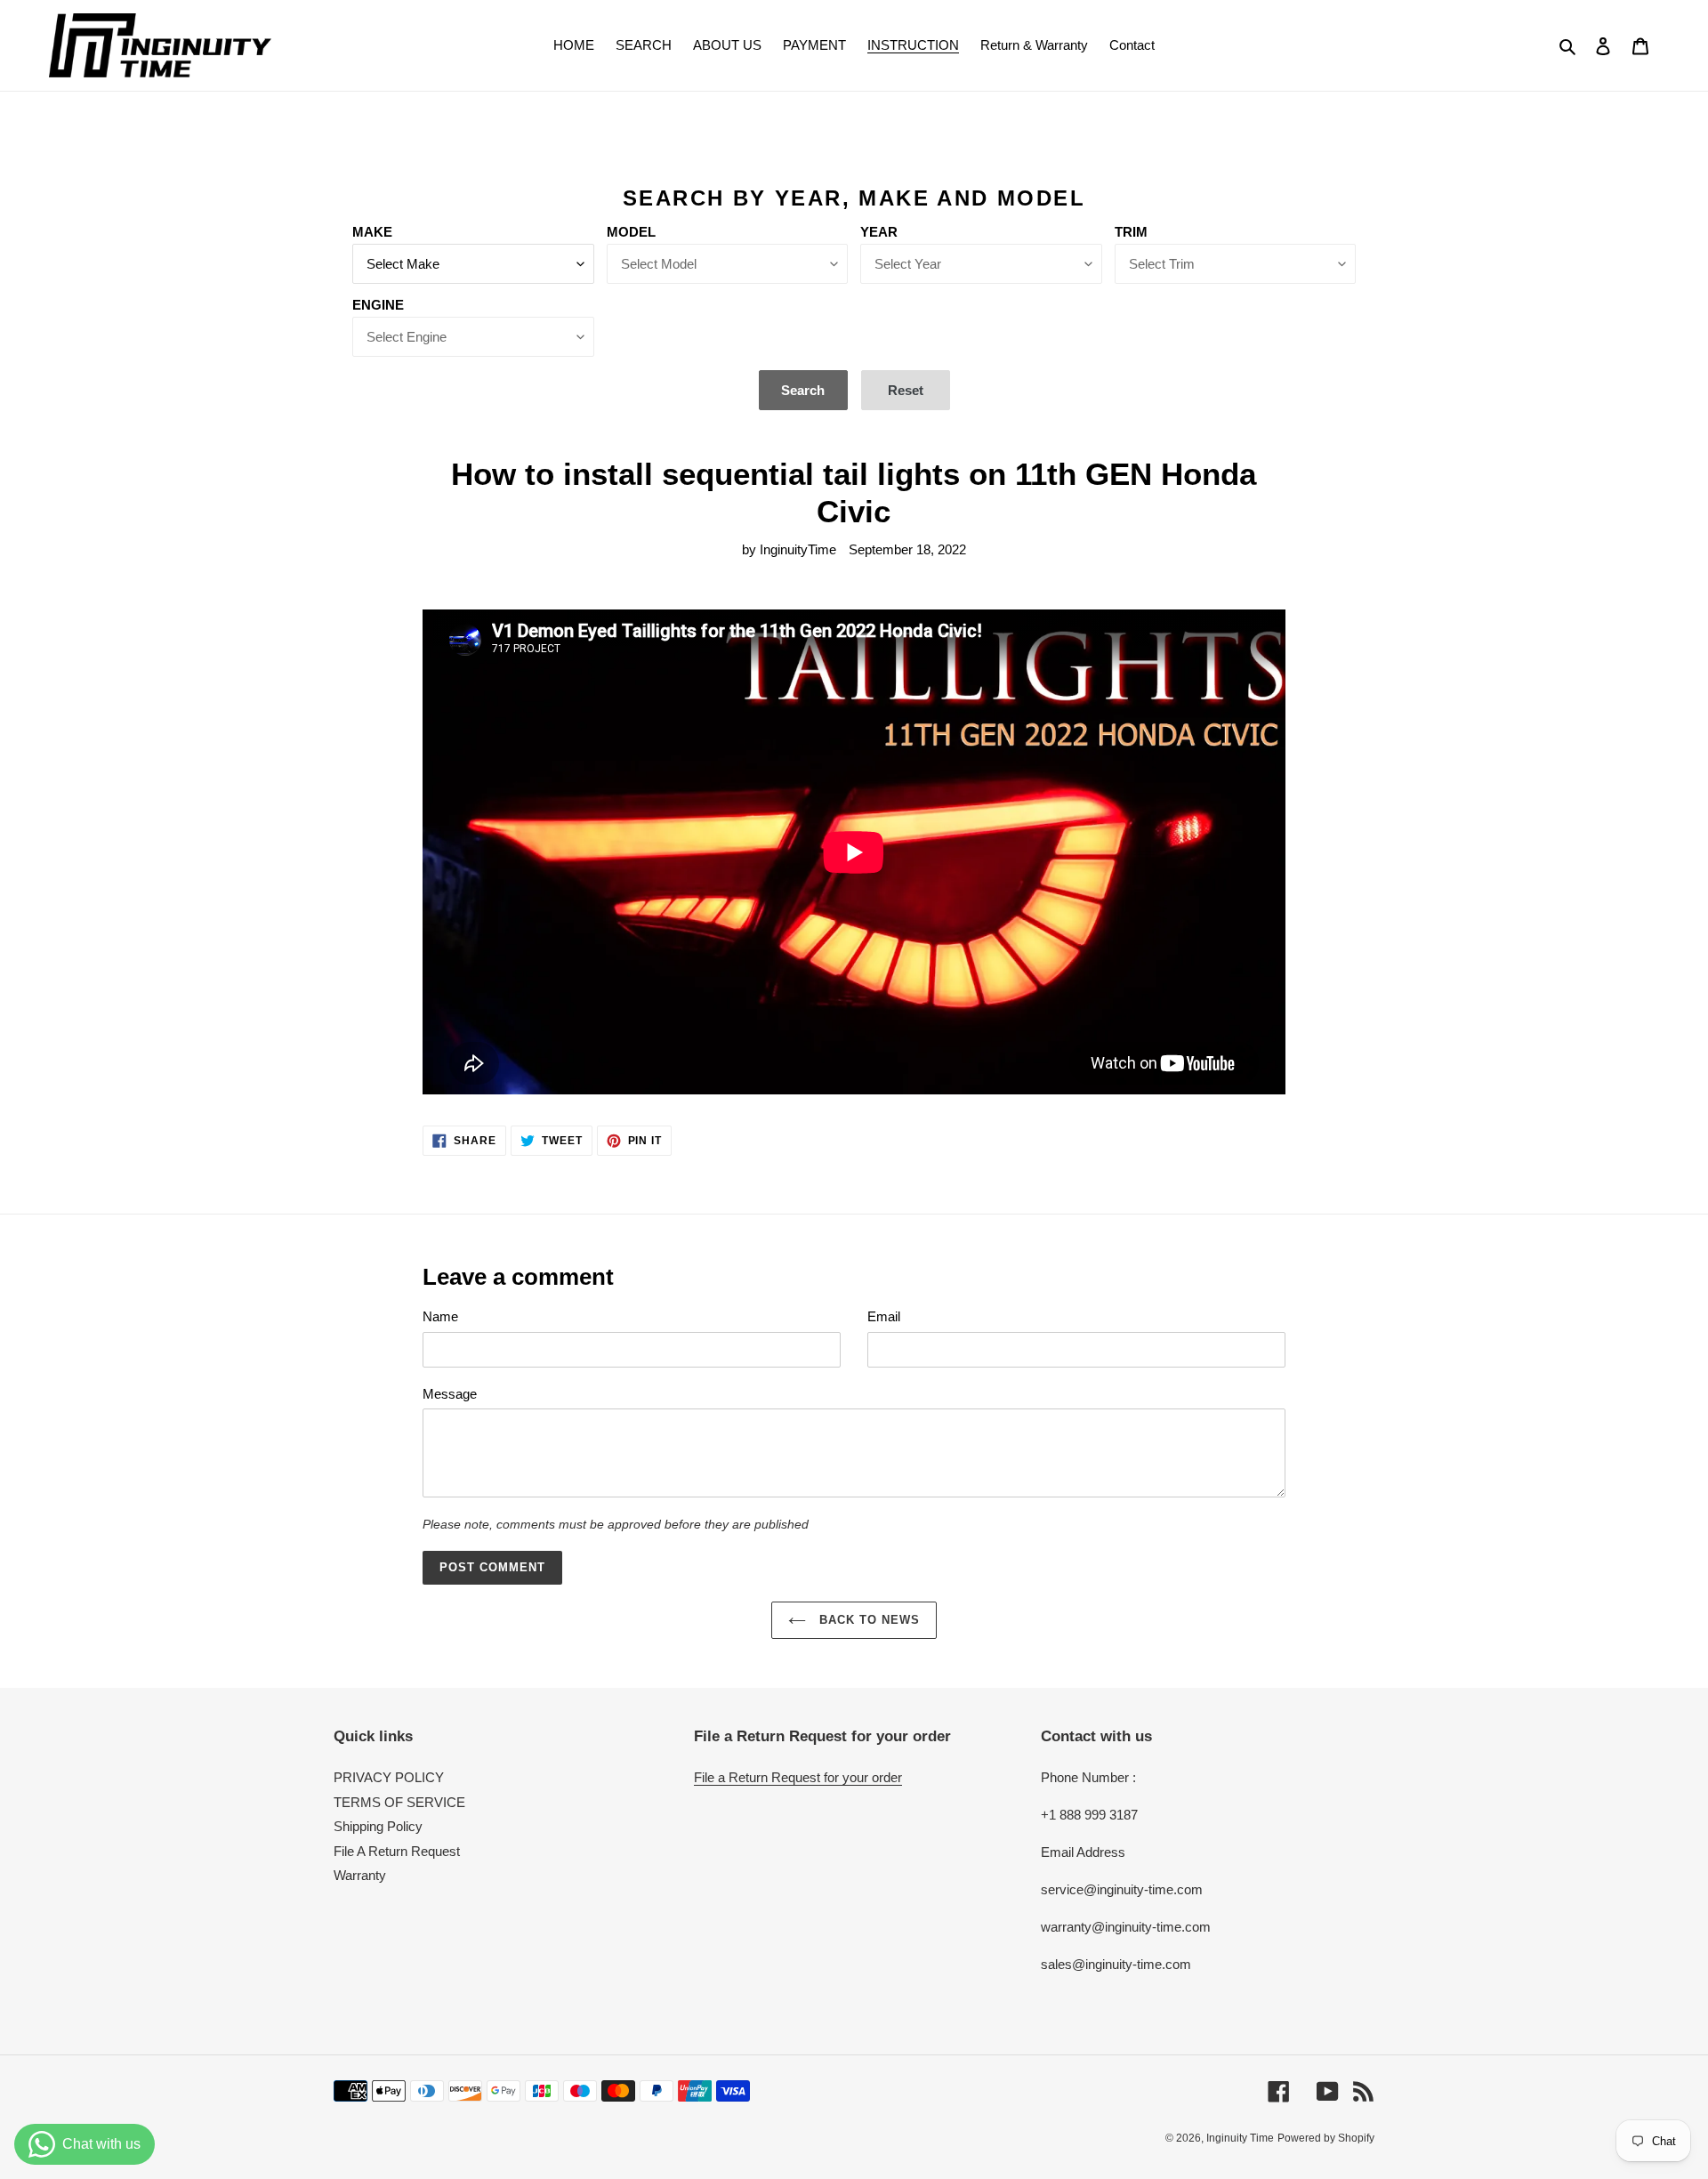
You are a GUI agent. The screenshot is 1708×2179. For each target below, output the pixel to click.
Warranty (360, 1875)
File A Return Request (397, 1851)
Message (450, 1394)
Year (879, 232)
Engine (378, 305)
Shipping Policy (378, 1826)
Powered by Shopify (1326, 2138)
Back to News (868, 1620)
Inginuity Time (1240, 2138)
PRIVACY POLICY (389, 1777)
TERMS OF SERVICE (399, 1802)
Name (440, 1316)
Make (372, 232)
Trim (1131, 232)
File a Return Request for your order (798, 1777)
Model (631, 232)
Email (884, 1316)
